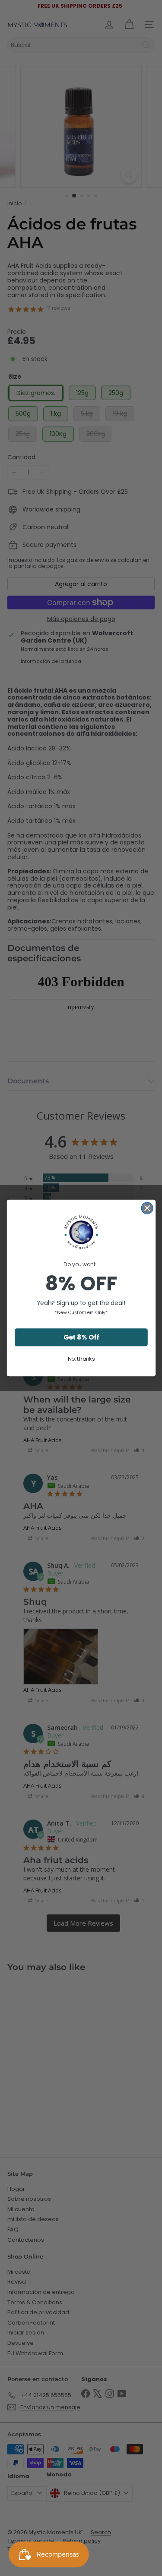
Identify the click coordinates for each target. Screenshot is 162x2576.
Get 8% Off (81, 1337)
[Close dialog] (147, 1208)
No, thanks (81, 1359)
